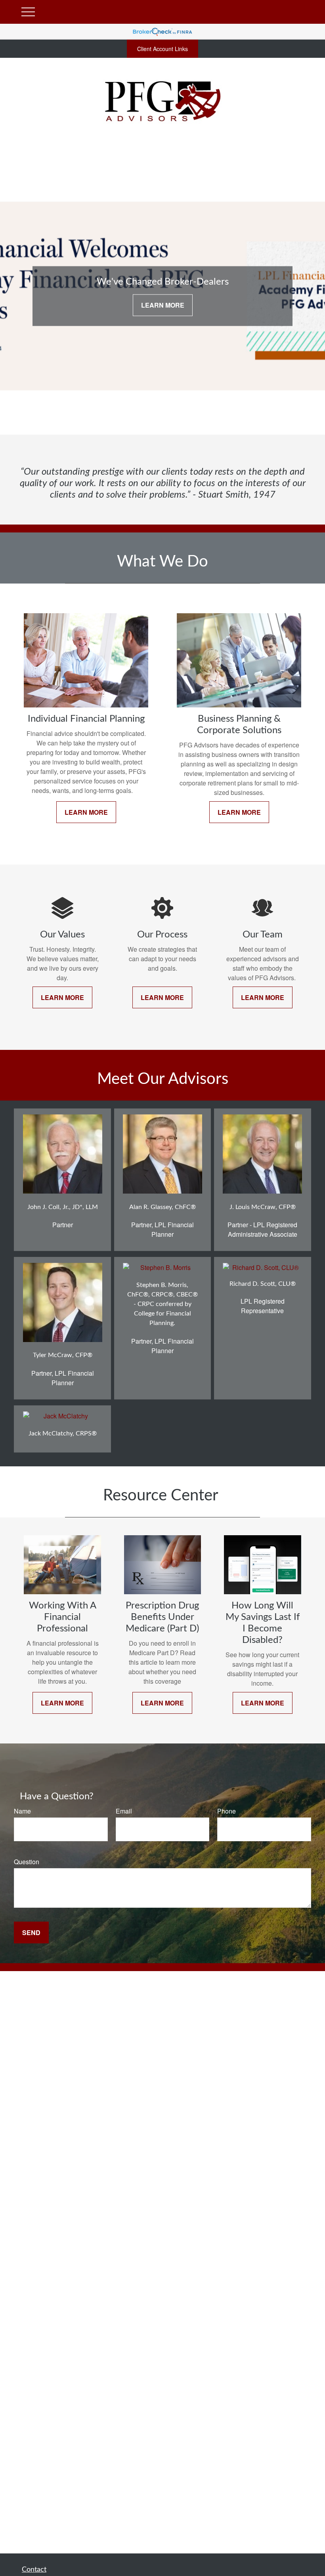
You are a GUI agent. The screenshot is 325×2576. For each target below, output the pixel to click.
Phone (227, 1811)
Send (31, 1932)
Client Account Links (162, 49)
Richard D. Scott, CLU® (263, 1284)
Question (27, 1862)
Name (22, 1811)
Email (124, 1811)
